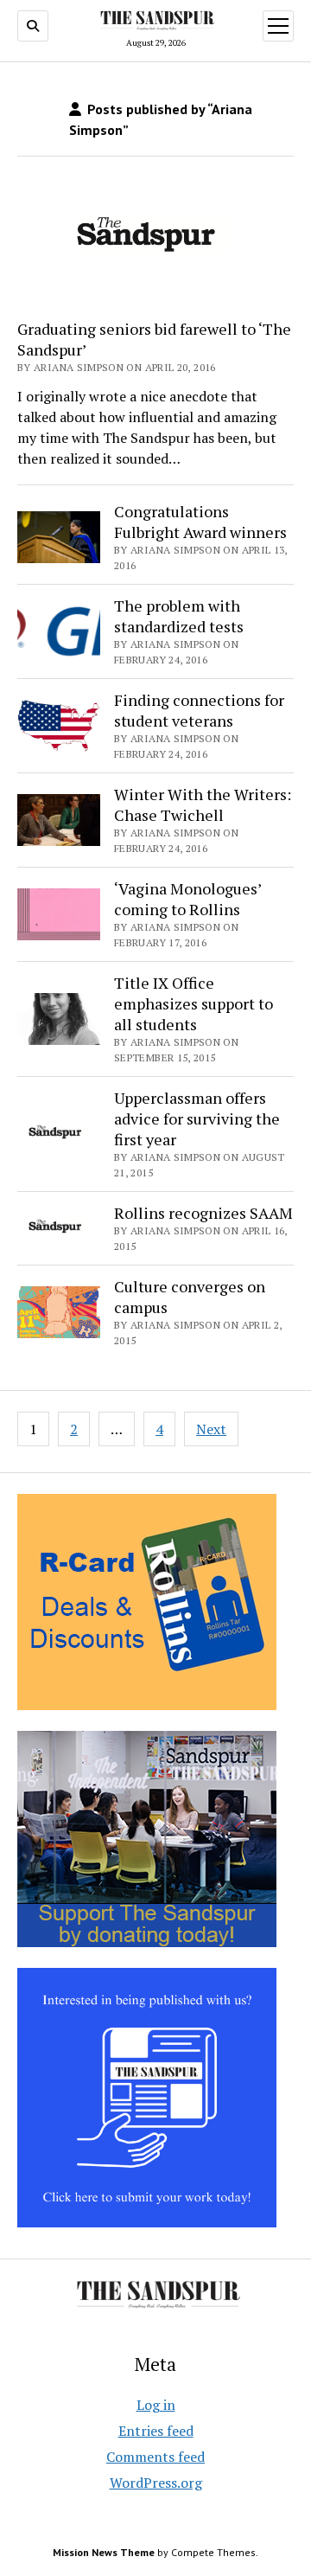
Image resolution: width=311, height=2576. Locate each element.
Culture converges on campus (190, 1297)
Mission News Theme (104, 2552)
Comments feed (155, 2457)
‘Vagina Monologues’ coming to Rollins (187, 899)
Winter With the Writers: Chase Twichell (203, 804)
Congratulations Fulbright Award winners (200, 522)
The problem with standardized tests (179, 616)
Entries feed (156, 2431)
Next (211, 1429)
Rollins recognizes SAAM (203, 1213)
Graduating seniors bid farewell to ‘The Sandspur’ (154, 339)
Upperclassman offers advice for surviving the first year (197, 1118)
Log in (156, 2405)
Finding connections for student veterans (199, 710)
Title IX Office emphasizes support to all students (194, 1003)
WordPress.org (156, 2483)
